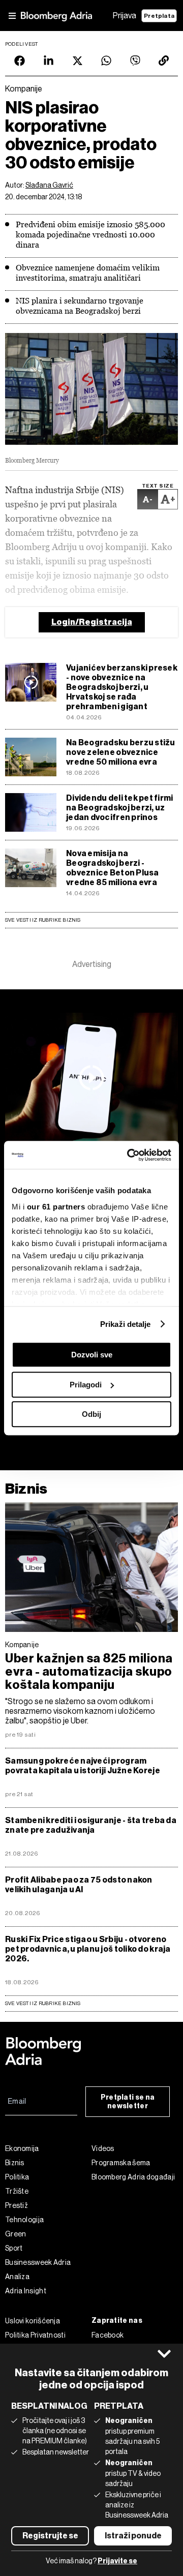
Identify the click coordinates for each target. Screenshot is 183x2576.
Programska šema (121, 2163)
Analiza (17, 2277)
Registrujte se (50, 2536)
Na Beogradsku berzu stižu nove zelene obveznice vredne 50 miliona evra (121, 752)
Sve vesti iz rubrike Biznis (43, 920)
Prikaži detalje (126, 1324)
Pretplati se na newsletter (128, 2102)
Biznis (26, 1489)
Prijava (125, 16)
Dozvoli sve (92, 1355)
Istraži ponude (133, 2536)
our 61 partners (56, 1207)
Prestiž (17, 2205)
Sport (14, 2248)
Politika (17, 2177)
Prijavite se (117, 2561)
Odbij (91, 1414)
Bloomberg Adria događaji (133, 2177)
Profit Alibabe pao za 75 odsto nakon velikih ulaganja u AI (79, 1885)
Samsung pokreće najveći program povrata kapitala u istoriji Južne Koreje (83, 1766)
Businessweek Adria (38, 2262)
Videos (103, 2148)
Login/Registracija (92, 622)
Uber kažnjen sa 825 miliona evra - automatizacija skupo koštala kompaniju (89, 1672)
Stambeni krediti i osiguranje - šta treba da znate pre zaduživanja (91, 1825)
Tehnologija (24, 2220)
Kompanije (22, 1645)
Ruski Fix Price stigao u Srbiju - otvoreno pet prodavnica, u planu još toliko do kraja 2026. (88, 1949)
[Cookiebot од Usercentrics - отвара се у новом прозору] (129, 1155)
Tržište (17, 2191)
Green (16, 2234)
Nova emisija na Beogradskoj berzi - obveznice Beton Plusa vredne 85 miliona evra (113, 868)
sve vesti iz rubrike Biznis (43, 2003)
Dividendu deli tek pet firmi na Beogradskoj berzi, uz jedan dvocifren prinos (120, 808)
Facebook (108, 2335)
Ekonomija (22, 2148)
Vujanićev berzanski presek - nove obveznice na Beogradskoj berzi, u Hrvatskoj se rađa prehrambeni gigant (122, 687)
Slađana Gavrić (49, 185)
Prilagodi (86, 1385)
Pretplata (159, 16)
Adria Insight (26, 2291)
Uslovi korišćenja (33, 2321)
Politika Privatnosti (35, 2335)
